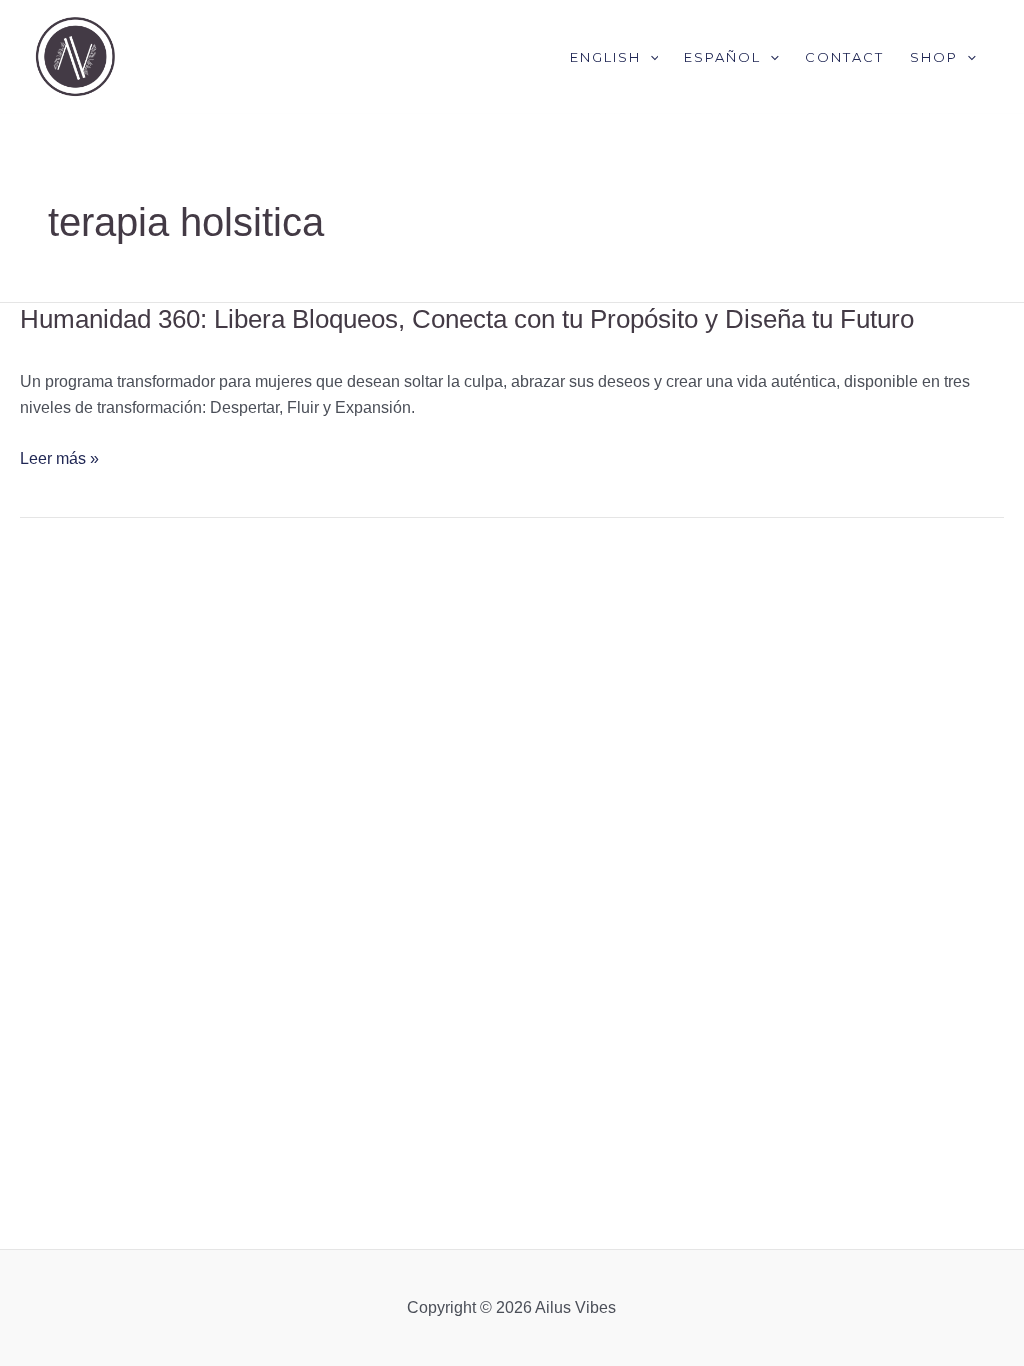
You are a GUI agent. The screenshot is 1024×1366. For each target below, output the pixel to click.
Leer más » (59, 459)
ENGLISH (605, 57)
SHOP (934, 57)
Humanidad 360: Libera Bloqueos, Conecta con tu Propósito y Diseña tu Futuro (467, 319)
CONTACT (844, 57)
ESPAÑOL (722, 57)
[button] (650, 57)
